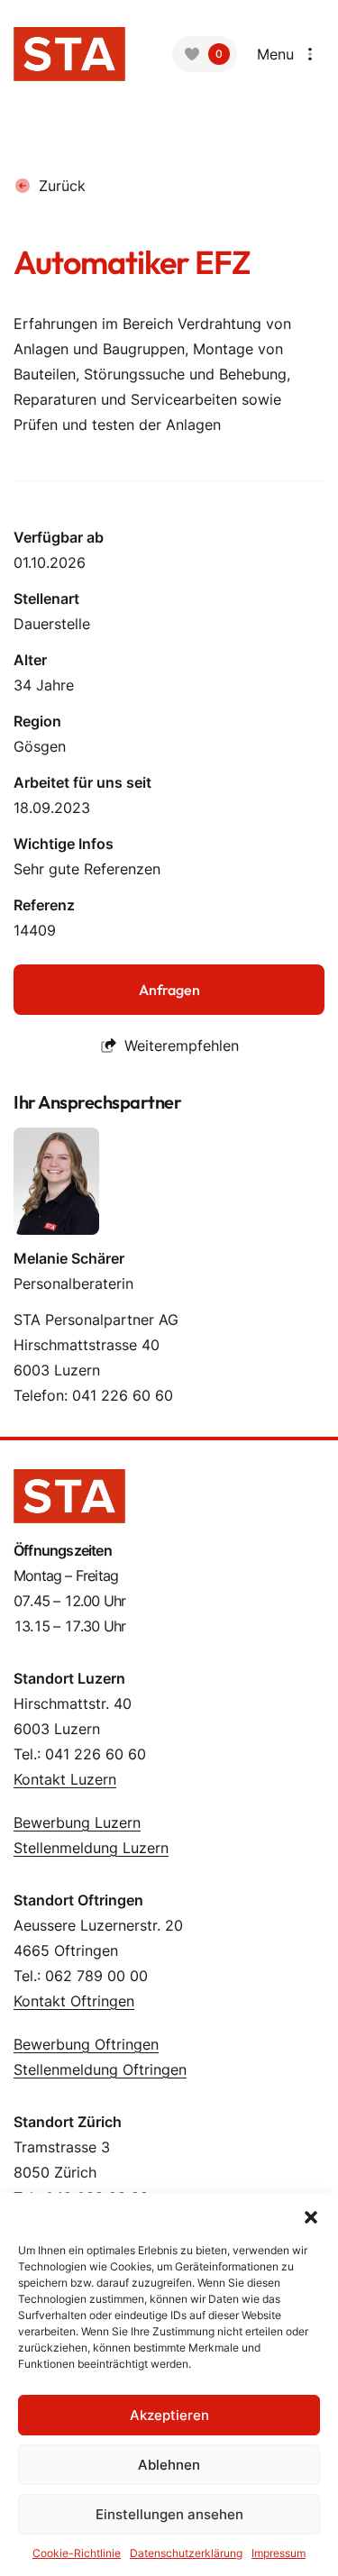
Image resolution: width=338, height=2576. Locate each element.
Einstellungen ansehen (169, 2514)
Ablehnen (169, 2465)
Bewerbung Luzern (77, 1822)
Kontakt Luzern (65, 1779)
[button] (311, 2215)
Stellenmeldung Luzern (91, 1848)
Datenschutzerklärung (186, 2553)
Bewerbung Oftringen (86, 2044)
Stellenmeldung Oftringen (100, 2069)
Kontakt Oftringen (74, 2001)
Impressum (279, 2553)
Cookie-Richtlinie (77, 2553)
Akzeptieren (169, 2415)
